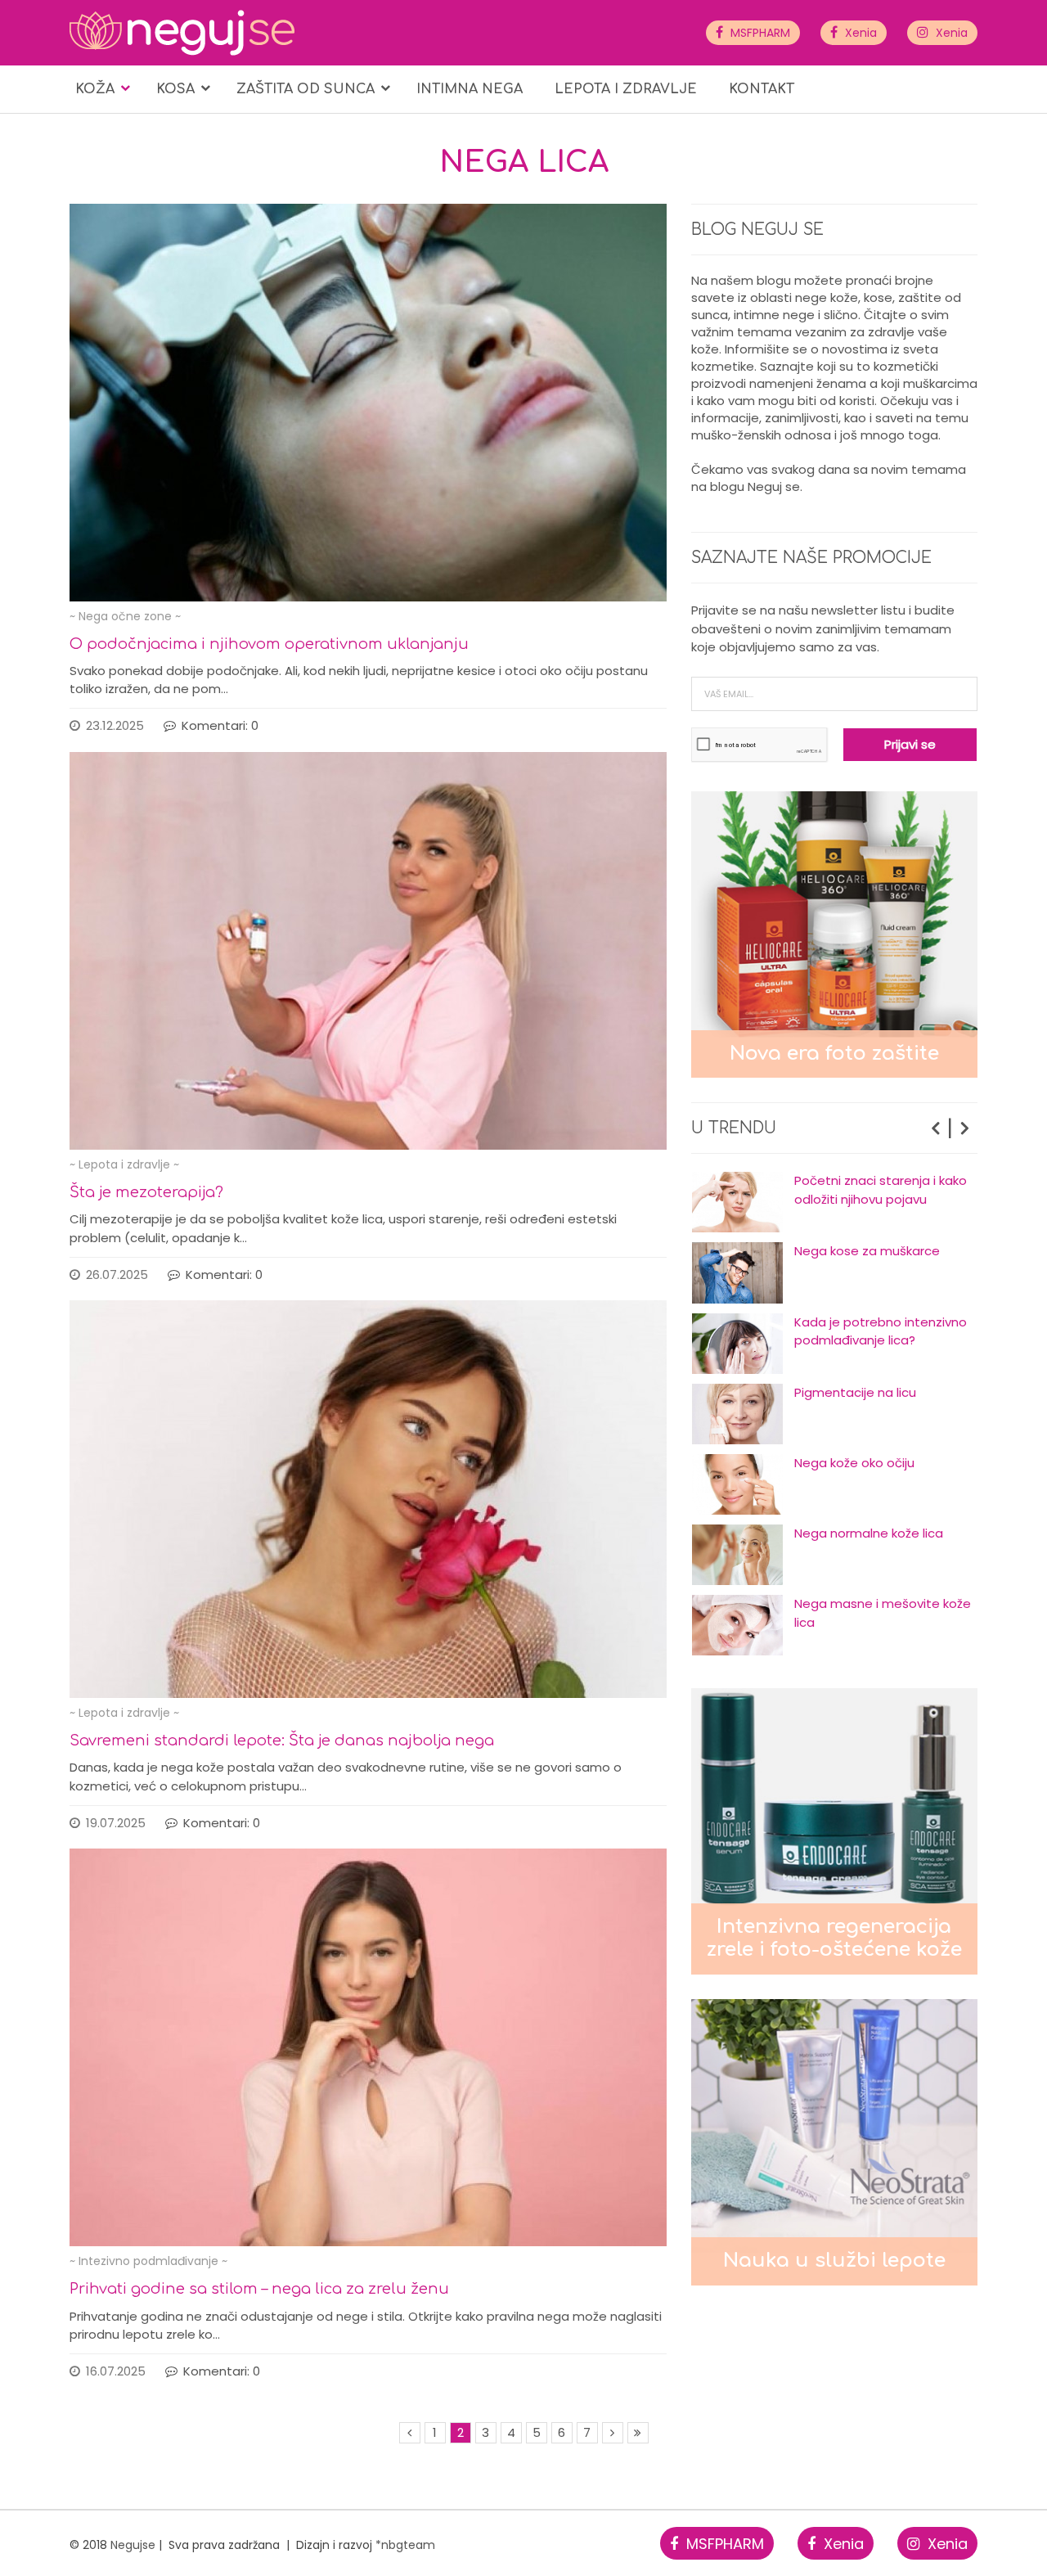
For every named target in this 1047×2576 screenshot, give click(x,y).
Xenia (859, 33)
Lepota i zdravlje (626, 89)
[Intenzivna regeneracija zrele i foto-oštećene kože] (834, 1830)
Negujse (133, 2545)
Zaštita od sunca (306, 89)
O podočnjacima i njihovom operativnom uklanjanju (269, 644)
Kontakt (762, 89)
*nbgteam (405, 2545)
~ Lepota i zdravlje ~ (124, 1164)
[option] (834, 1202)
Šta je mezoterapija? (146, 1192)
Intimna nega (470, 89)
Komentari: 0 (220, 725)
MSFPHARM (759, 33)
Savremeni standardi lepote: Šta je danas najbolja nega (282, 1741)
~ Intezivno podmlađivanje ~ (148, 2261)
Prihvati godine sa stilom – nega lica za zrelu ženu (259, 2289)
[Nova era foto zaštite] (834, 933)
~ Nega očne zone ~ (125, 616)
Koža (95, 89)
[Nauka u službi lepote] (834, 2141)
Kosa (175, 89)
